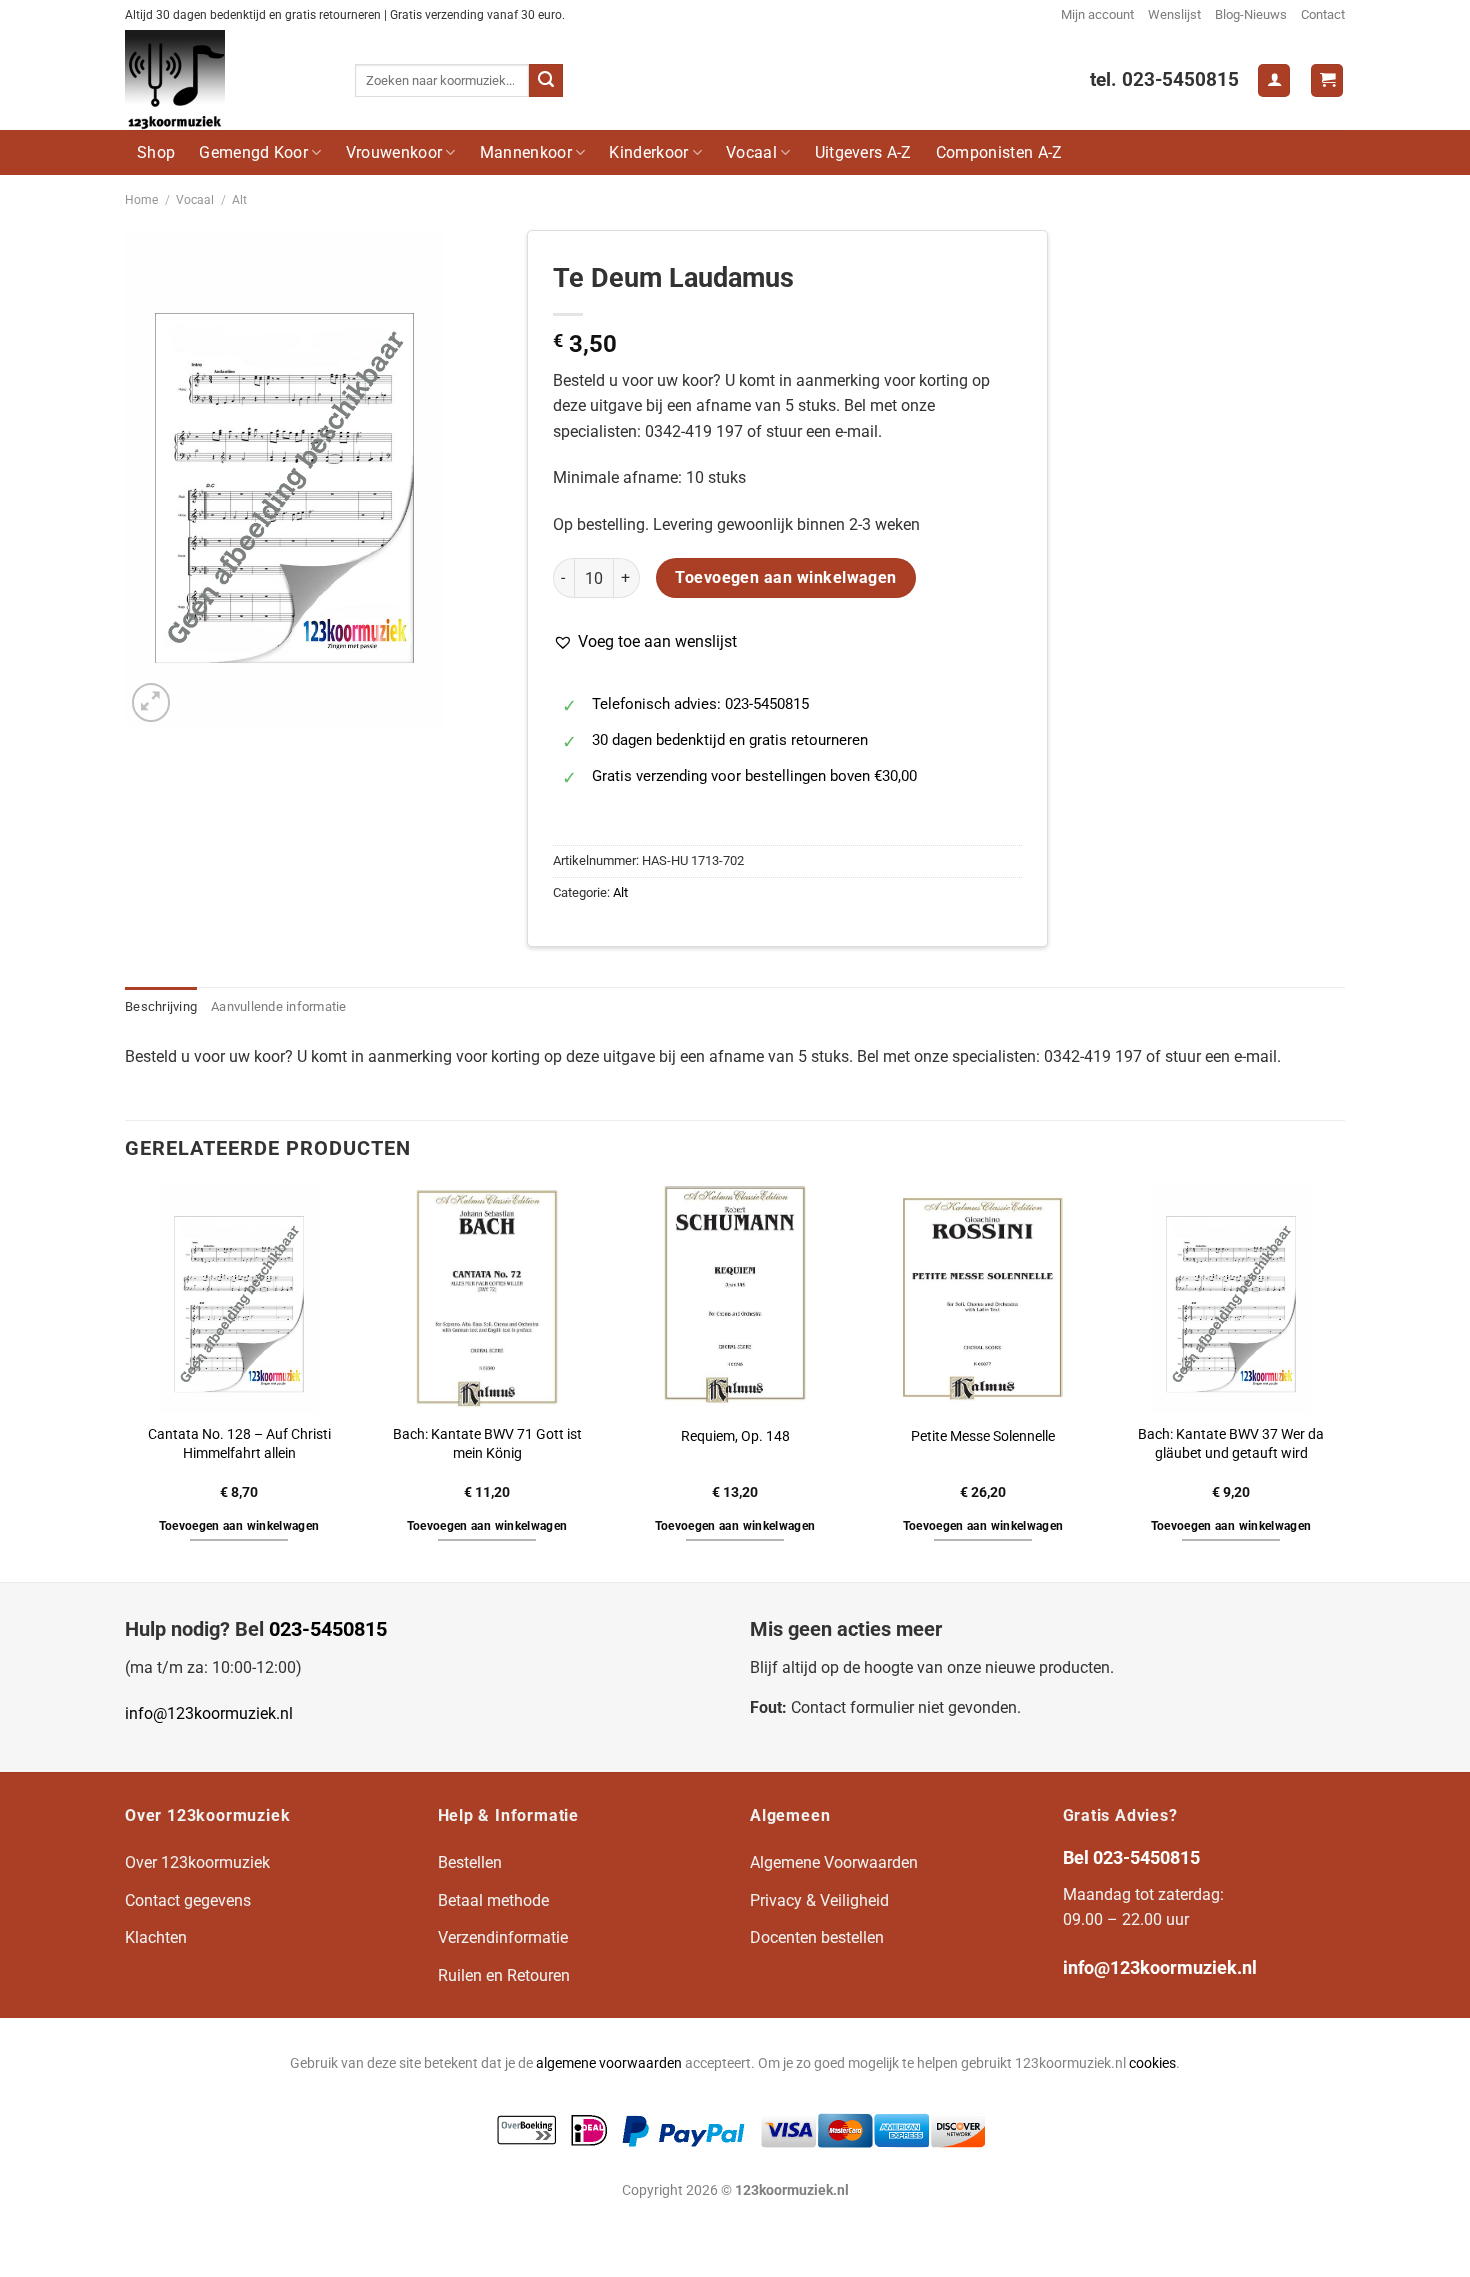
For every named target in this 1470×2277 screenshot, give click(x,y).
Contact (1323, 14)
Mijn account (1097, 14)
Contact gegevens (188, 1900)
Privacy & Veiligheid (819, 1900)
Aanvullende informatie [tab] (279, 1006)
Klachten (156, 1937)
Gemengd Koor (253, 152)
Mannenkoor (526, 152)
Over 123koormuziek (197, 1862)
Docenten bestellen (817, 1937)
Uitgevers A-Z (863, 152)
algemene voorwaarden (609, 2063)
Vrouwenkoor (394, 152)
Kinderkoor (648, 152)
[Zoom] (151, 702)
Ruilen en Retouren (504, 1975)
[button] (645, 642)
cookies (1152, 2063)
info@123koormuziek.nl (209, 1713)
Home (141, 200)
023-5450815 (328, 1629)
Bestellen (470, 1862)
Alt (239, 200)
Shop (156, 152)
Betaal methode (493, 1900)
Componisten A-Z (999, 152)
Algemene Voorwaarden (834, 1862)
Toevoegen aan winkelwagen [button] (239, 1526)
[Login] (1274, 80)
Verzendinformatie (503, 1937)
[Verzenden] (546, 81)
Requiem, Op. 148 (735, 1436)
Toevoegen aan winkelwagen (786, 578)
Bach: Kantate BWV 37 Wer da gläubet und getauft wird (1231, 1444)
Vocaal (751, 152)
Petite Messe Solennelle (983, 1436)
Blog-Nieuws (1251, 14)
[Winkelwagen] (1327, 80)
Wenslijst (1174, 14)
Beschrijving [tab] (161, 1006)
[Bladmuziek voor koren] (225, 80)
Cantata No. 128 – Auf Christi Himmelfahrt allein (239, 1444)
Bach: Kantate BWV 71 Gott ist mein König (487, 1444)
